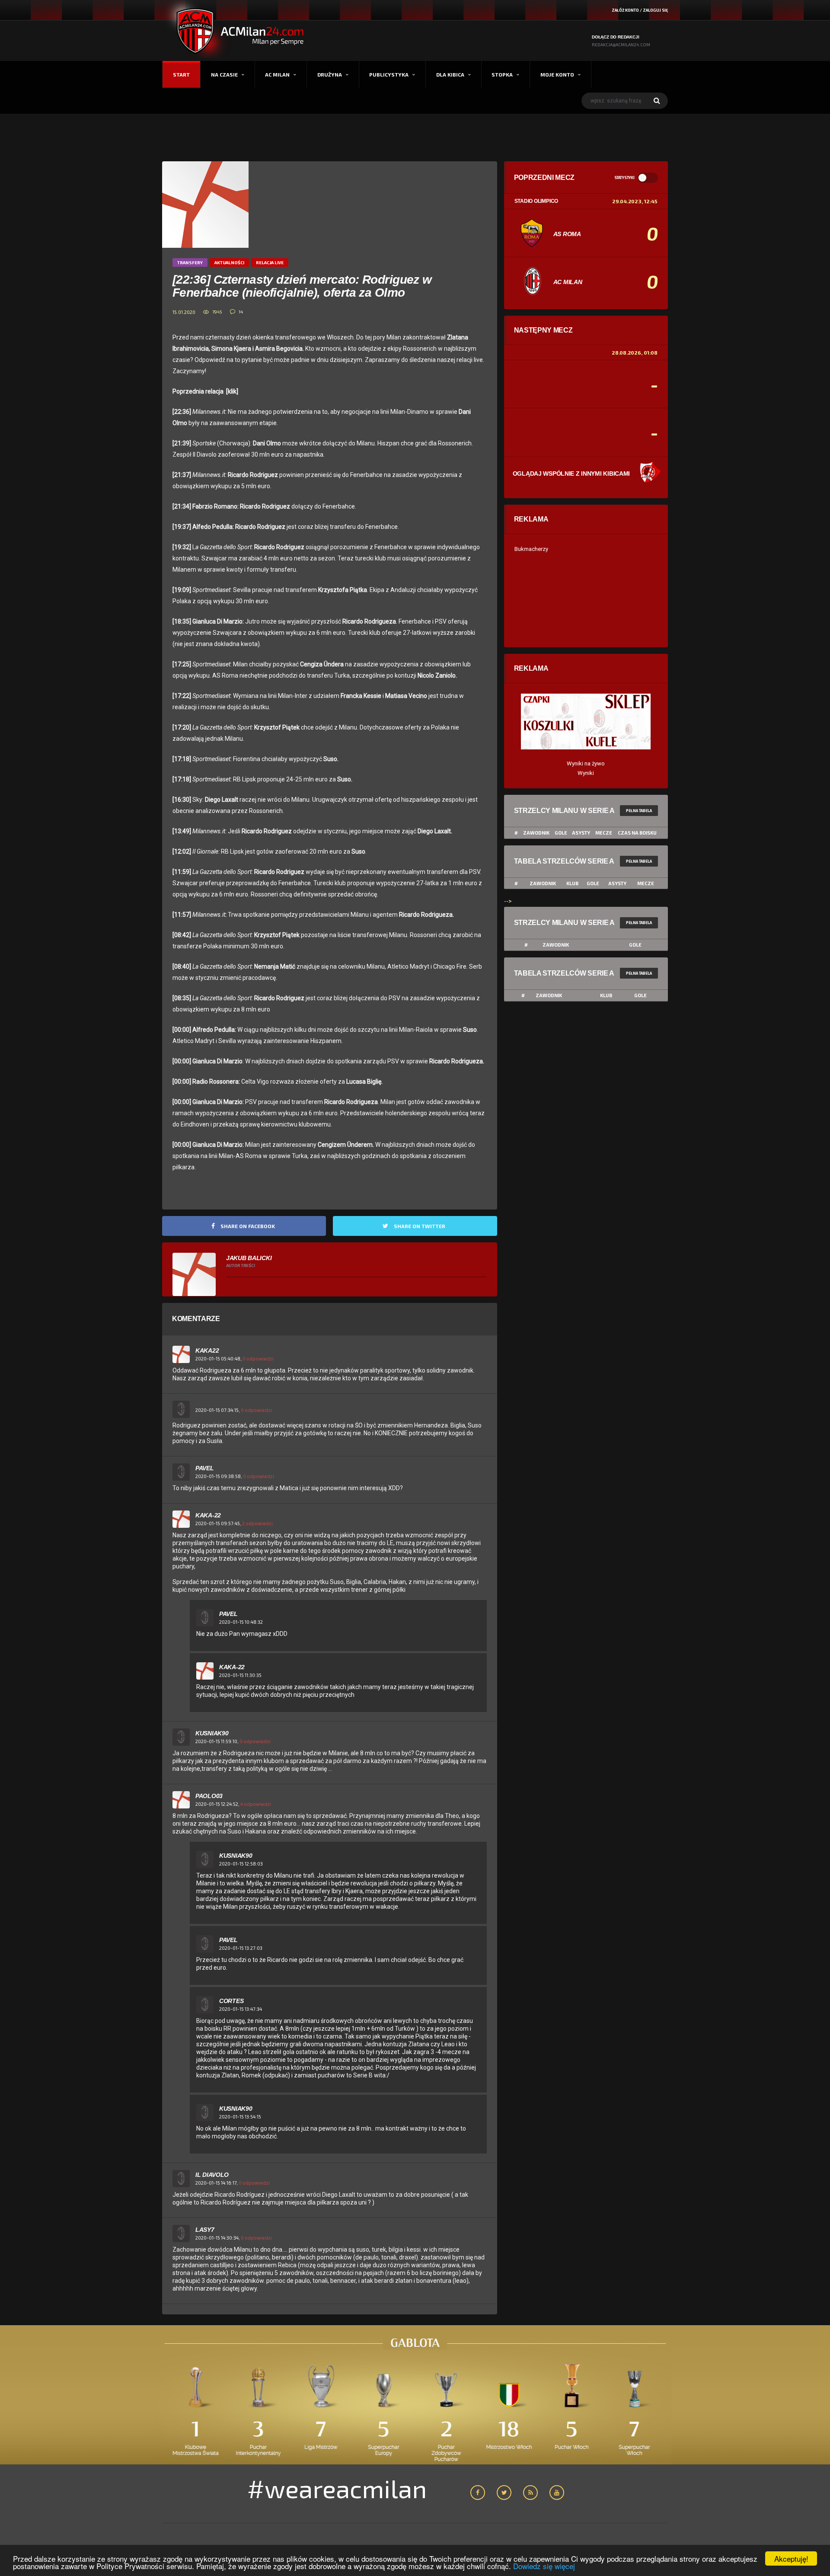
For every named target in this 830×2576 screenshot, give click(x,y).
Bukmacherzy (531, 549)
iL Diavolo (212, 2175)
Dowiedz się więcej (544, 2566)
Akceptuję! (791, 2558)
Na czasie (224, 74)
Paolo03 (209, 1796)
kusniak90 (212, 1733)
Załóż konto (625, 10)
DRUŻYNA (330, 74)
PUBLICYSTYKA (389, 74)
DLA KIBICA (450, 74)
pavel (205, 1468)
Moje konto (557, 74)
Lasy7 (205, 2230)
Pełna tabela (639, 811)
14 (241, 312)
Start (181, 74)
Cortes (231, 2001)
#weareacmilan (337, 2488)
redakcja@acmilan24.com (621, 45)
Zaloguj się (655, 10)
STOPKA (502, 74)
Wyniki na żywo (586, 763)
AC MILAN (277, 74)
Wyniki (586, 773)
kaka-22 (208, 1515)
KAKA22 (207, 1350)
